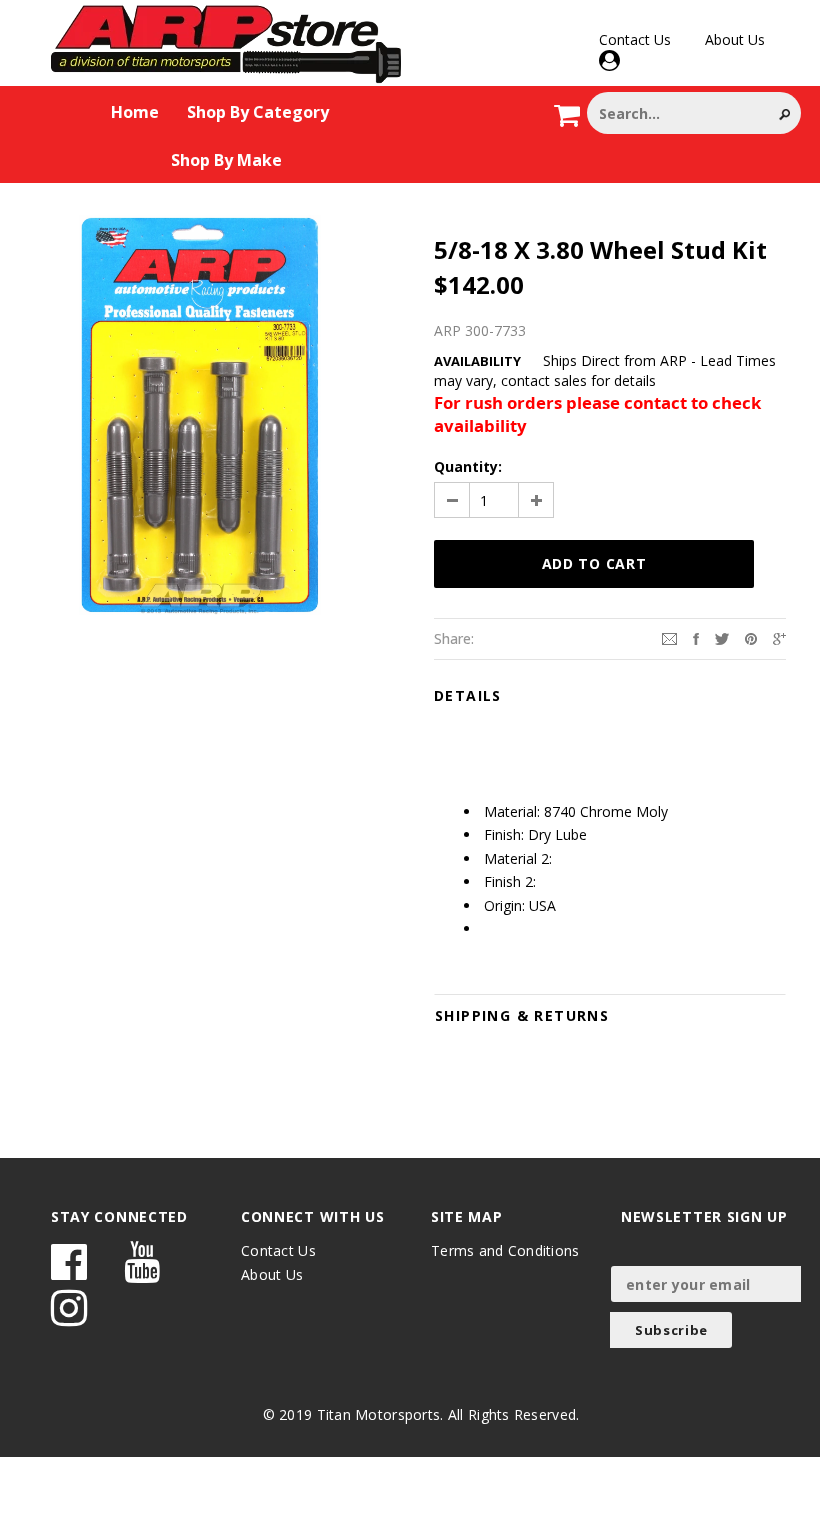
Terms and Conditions (505, 1250)
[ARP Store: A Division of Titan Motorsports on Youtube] (142, 1271)
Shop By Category (258, 112)
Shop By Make (226, 160)
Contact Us (635, 39)
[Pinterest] (751, 637)
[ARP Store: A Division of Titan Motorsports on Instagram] (69, 1317)
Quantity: (468, 466)
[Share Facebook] (696, 637)
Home (135, 112)
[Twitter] (722, 637)
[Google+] (779, 637)
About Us (735, 39)
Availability (477, 361)
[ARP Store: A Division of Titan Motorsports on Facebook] (69, 1271)
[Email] (669, 637)
